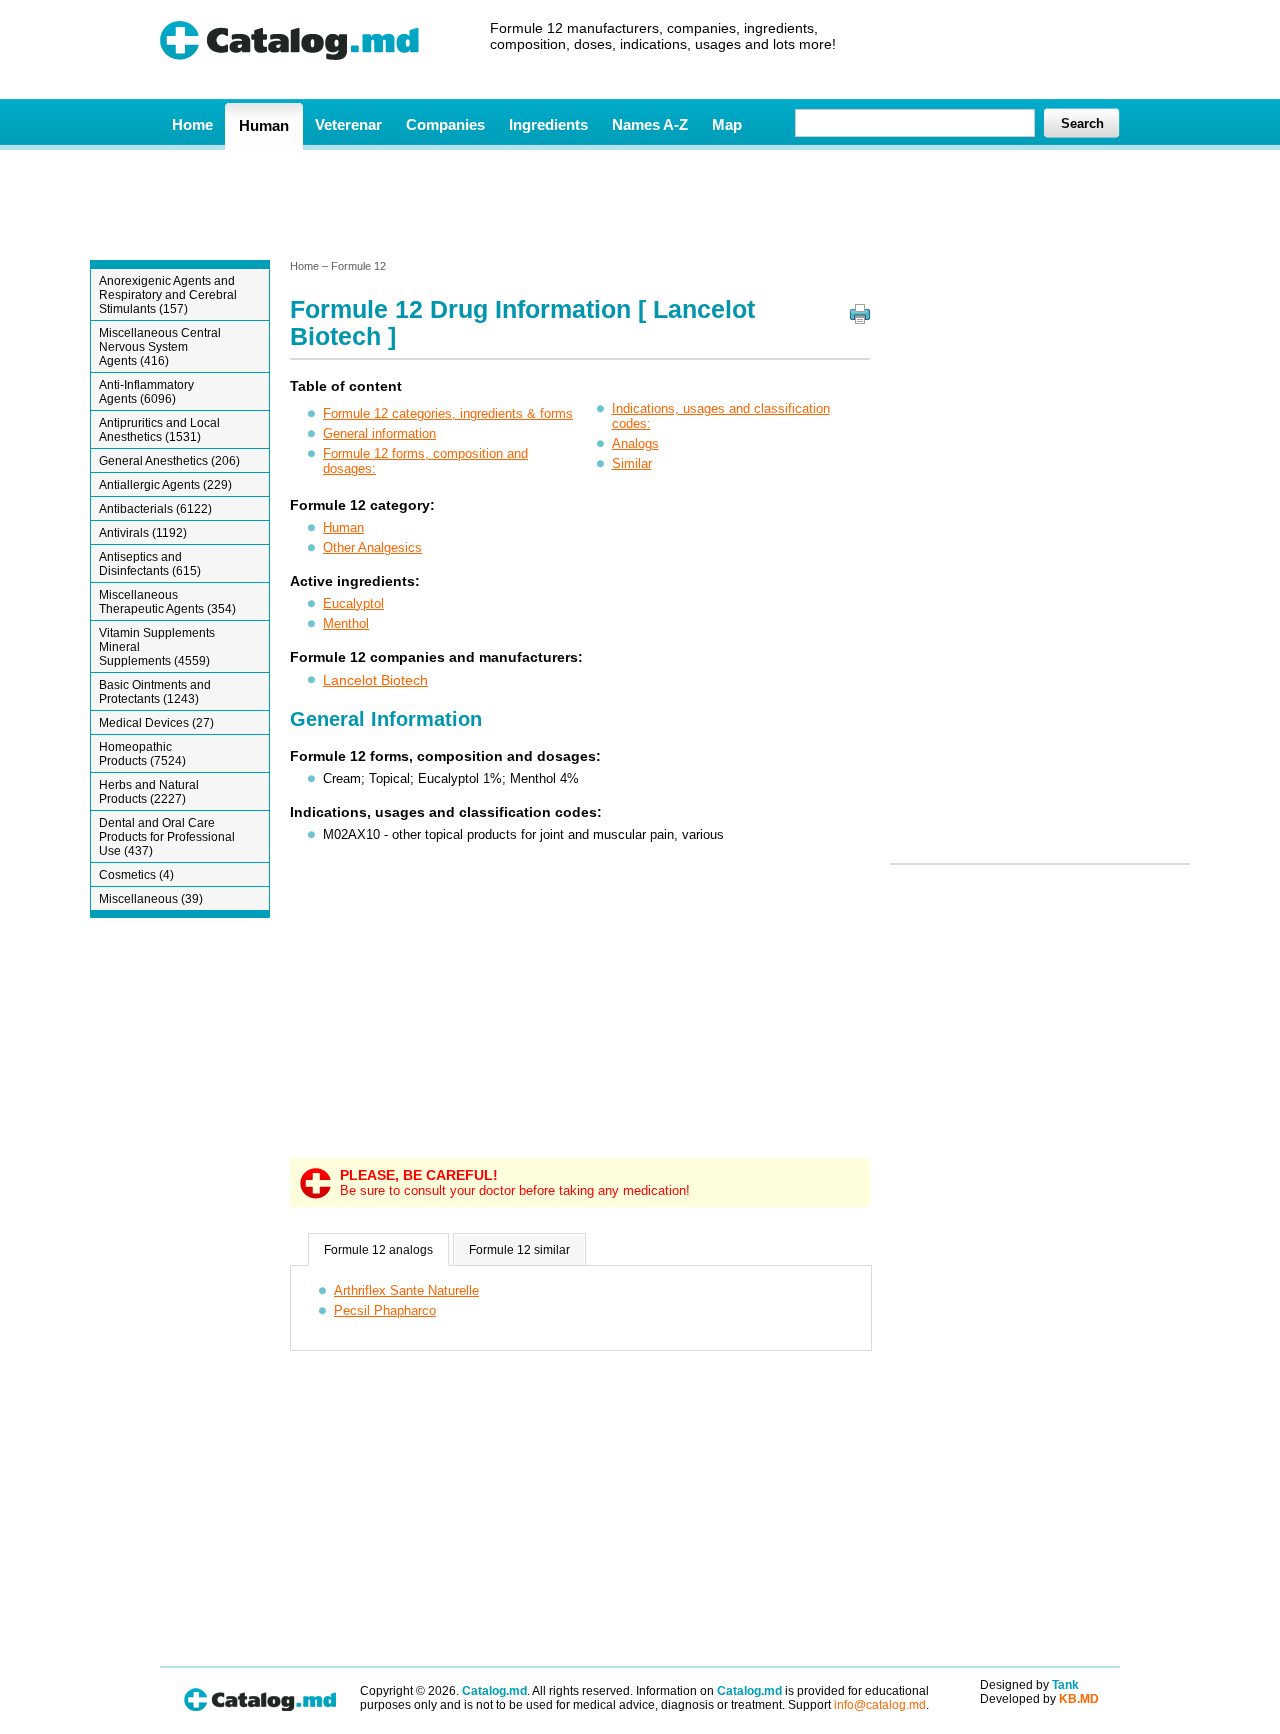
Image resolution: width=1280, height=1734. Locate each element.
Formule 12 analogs (378, 1250)
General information (379, 433)
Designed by (1029, 1685)
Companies (445, 124)
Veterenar (348, 124)
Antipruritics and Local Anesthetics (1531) (159, 430)
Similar (632, 463)
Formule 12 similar (519, 1250)
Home (192, 124)
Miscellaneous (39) (151, 899)
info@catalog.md (880, 1705)
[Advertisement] (639, 203)
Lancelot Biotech (375, 680)
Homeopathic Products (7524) (142, 754)
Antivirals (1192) (143, 533)
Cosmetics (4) (136, 875)
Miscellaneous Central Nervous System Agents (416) (160, 347)
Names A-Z (650, 124)
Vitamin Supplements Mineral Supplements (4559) (157, 647)
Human (264, 125)
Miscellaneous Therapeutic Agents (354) (167, 602)
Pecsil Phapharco (385, 1310)
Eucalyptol (353, 603)
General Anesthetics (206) (169, 461)
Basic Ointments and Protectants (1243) (155, 692)
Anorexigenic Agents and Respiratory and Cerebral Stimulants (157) (168, 295)
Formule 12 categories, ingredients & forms (448, 413)
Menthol (346, 623)
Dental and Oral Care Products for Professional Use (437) (167, 837)
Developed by (1039, 1699)
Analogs (635, 443)
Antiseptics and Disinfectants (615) (150, 564)
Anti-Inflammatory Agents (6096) (146, 392)
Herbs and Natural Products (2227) (149, 792)
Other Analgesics (372, 547)
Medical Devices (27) (156, 723)
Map (727, 124)
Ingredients (548, 124)
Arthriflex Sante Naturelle (406, 1290)
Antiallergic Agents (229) (165, 485)
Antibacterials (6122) (155, 509)
